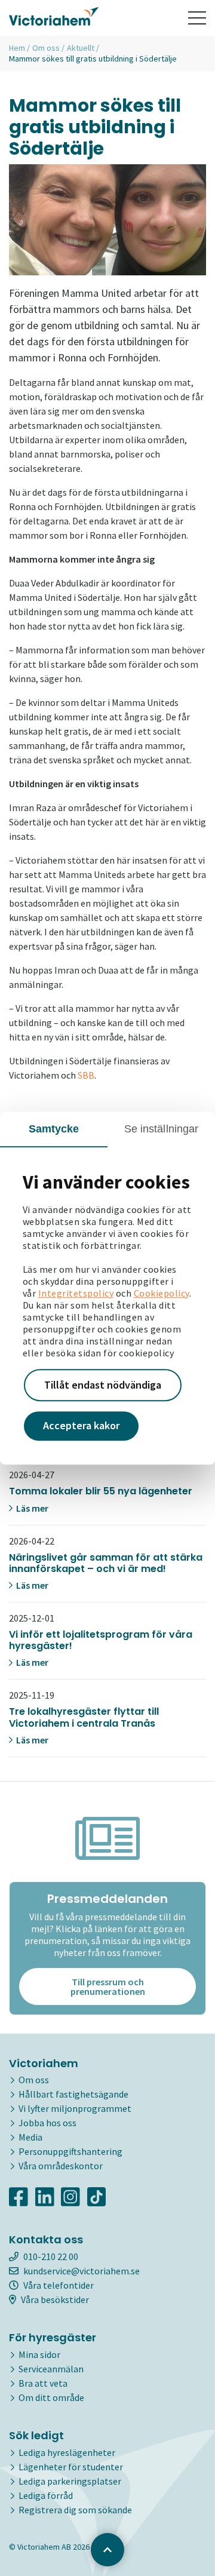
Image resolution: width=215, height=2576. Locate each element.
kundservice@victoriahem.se (82, 2271)
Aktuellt (81, 48)
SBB (86, 1075)
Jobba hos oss (47, 2123)
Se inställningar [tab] (162, 1129)
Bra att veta (43, 2383)
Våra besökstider (55, 2299)
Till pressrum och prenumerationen (108, 1987)
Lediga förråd (46, 2495)
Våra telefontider (59, 2285)
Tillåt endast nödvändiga (103, 1385)
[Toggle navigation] (197, 18)
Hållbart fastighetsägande (73, 2094)
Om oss (46, 48)
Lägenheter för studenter (71, 2467)
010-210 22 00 (51, 2256)
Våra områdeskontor (61, 2166)
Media (30, 2137)
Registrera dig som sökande (75, 2510)
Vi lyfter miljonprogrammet (75, 2108)
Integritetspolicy (76, 1293)
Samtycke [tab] (54, 1129)
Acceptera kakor (81, 1426)
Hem (17, 48)
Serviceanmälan (51, 2369)
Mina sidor (39, 2354)
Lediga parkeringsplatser (70, 2481)
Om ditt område (51, 2397)
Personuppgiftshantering (70, 2151)
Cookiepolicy (162, 1293)
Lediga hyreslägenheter (67, 2452)
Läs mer (31, 1508)
